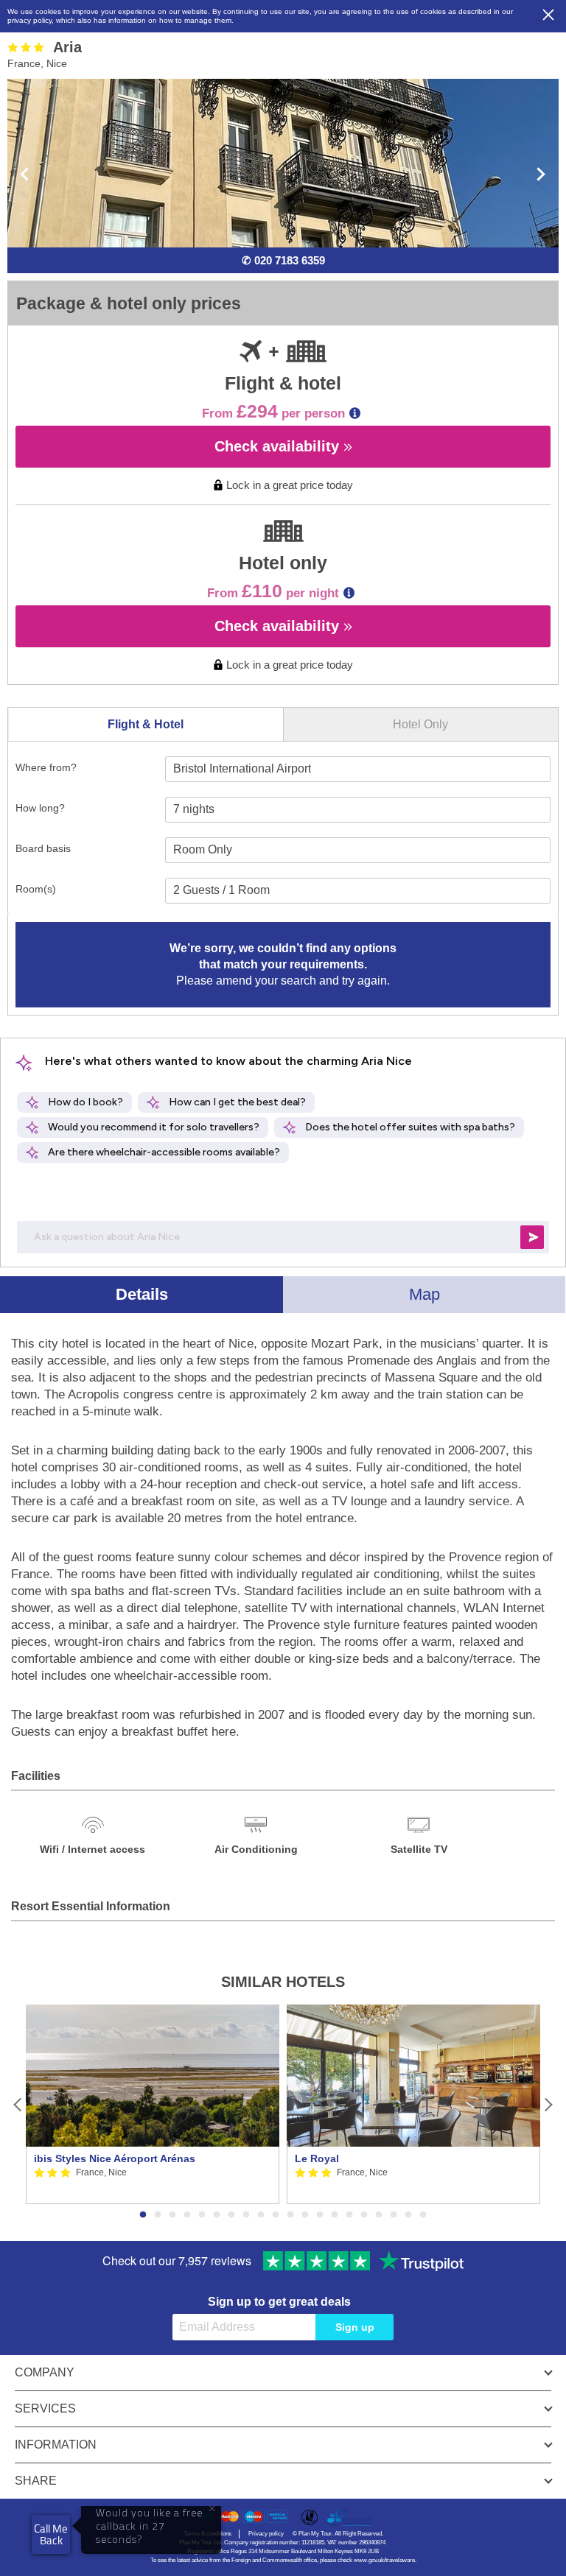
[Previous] (18, 2104)
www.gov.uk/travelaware (384, 2560)
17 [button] (379, 2215)
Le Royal (317, 2158)
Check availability (279, 446)
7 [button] (231, 2215)
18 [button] (394, 2215)
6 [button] (217, 2215)
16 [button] (364, 2215)
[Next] (548, 2104)
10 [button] (276, 2215)
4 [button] (187, 2215)
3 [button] (172, 2215)
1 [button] (143, 2215)
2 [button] (158, 2215)
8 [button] (246, 2215)
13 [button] (320, 2215)
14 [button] (335, 2215)
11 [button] (290, 2215)
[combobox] (358, 769)
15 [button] (349, 2215)
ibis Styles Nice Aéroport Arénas (115, 2158)
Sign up (355, 2327)
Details (142, 1294)
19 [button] (408, 2215)
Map (424, 1294)
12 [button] (305, 2215)
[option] (153, 2104)
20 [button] (423, 2215)
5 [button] (202, 2215)
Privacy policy (266, 2534)
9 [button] (261, 2215)
